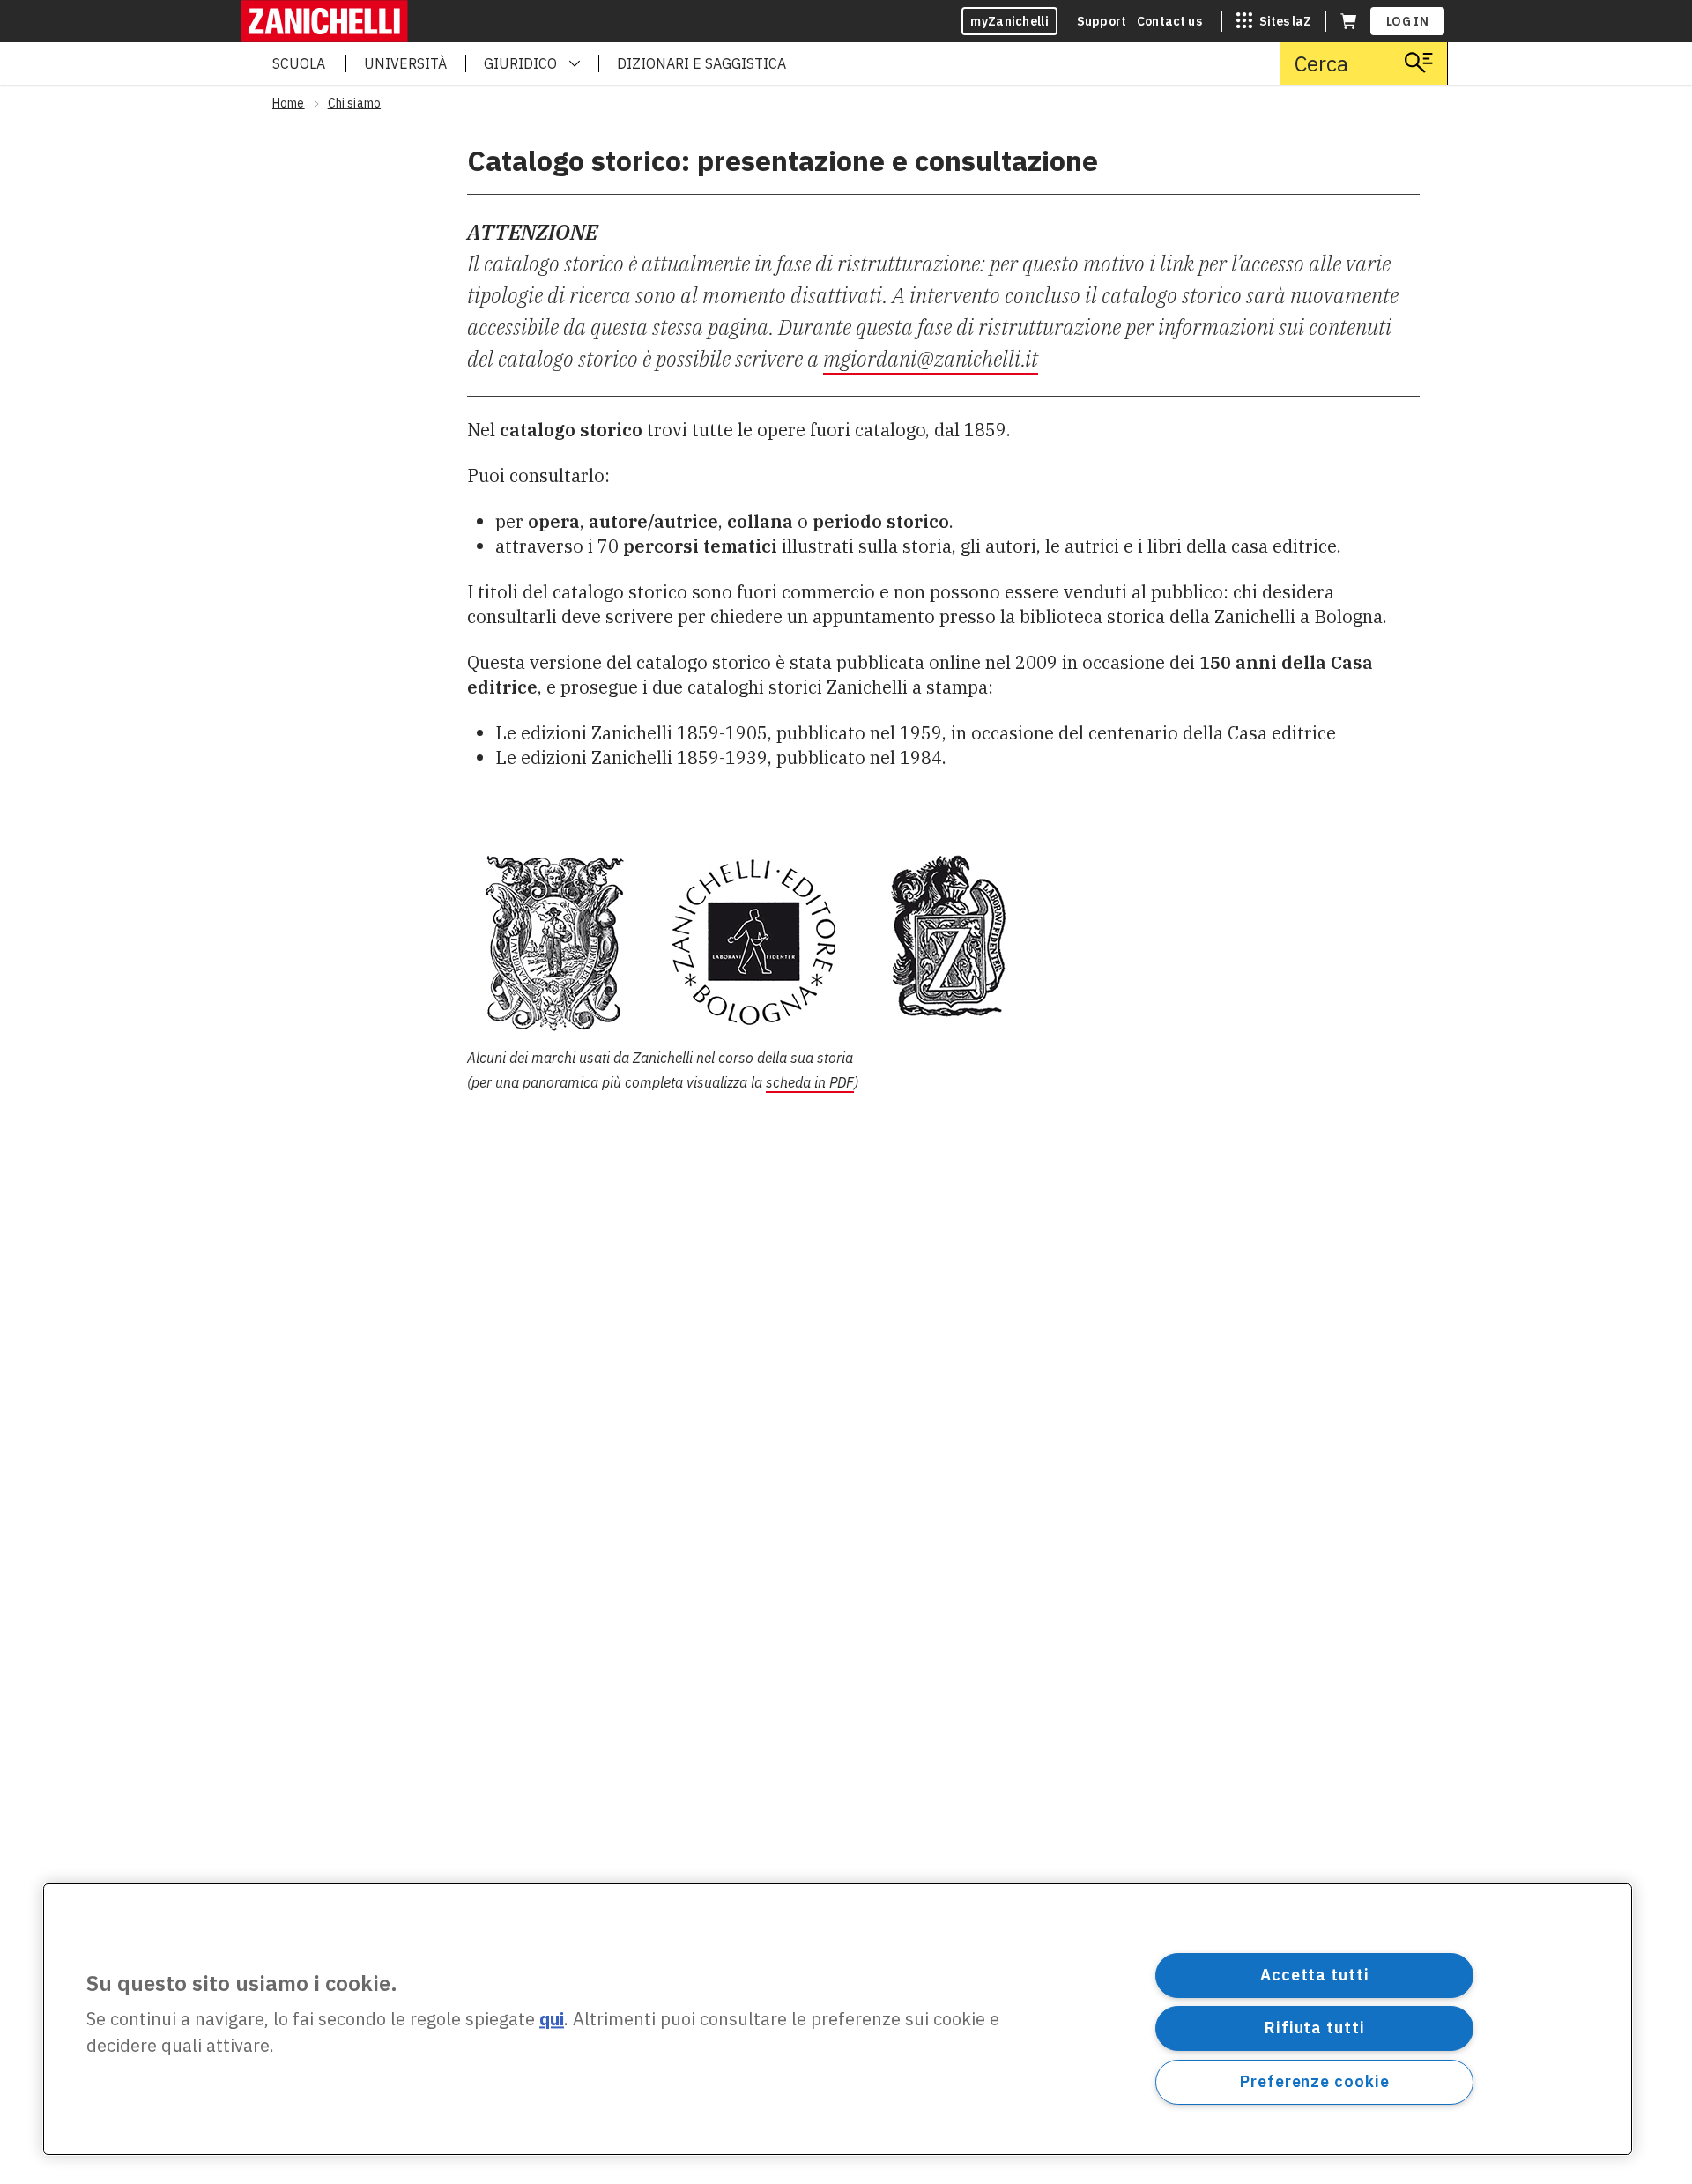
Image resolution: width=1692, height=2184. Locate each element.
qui (552, 2020)
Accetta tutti (1315, 1975)
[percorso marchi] (943, 941)
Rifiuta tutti (1315, 2028)
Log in (1407, 21)
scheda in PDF (810, 1082)
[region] (838, 2019)
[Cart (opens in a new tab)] (1348, 21)
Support (1102, 21)
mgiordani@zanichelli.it (931, 359)
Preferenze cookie (1314, 2081)
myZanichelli (1009, 21)
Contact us (1169, 21)
